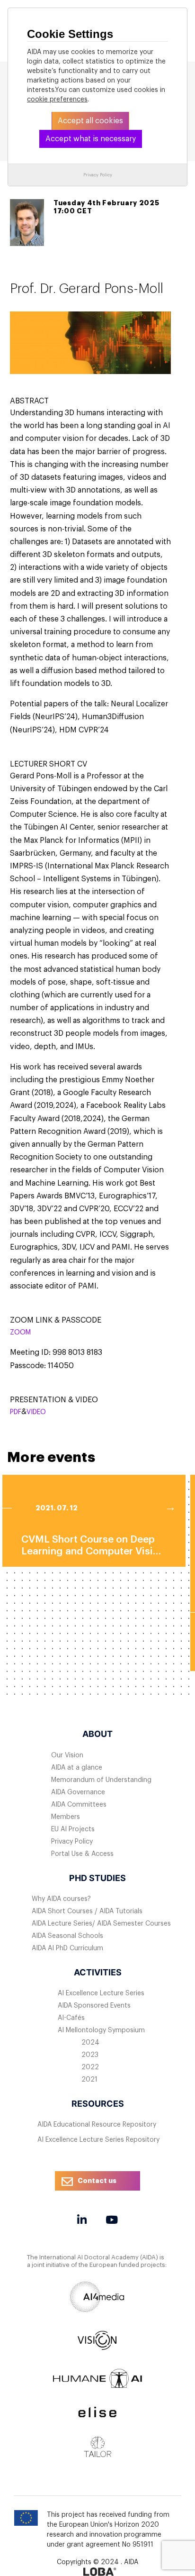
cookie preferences (57, 100)
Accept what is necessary (91, 139)
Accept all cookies (90, 121)
